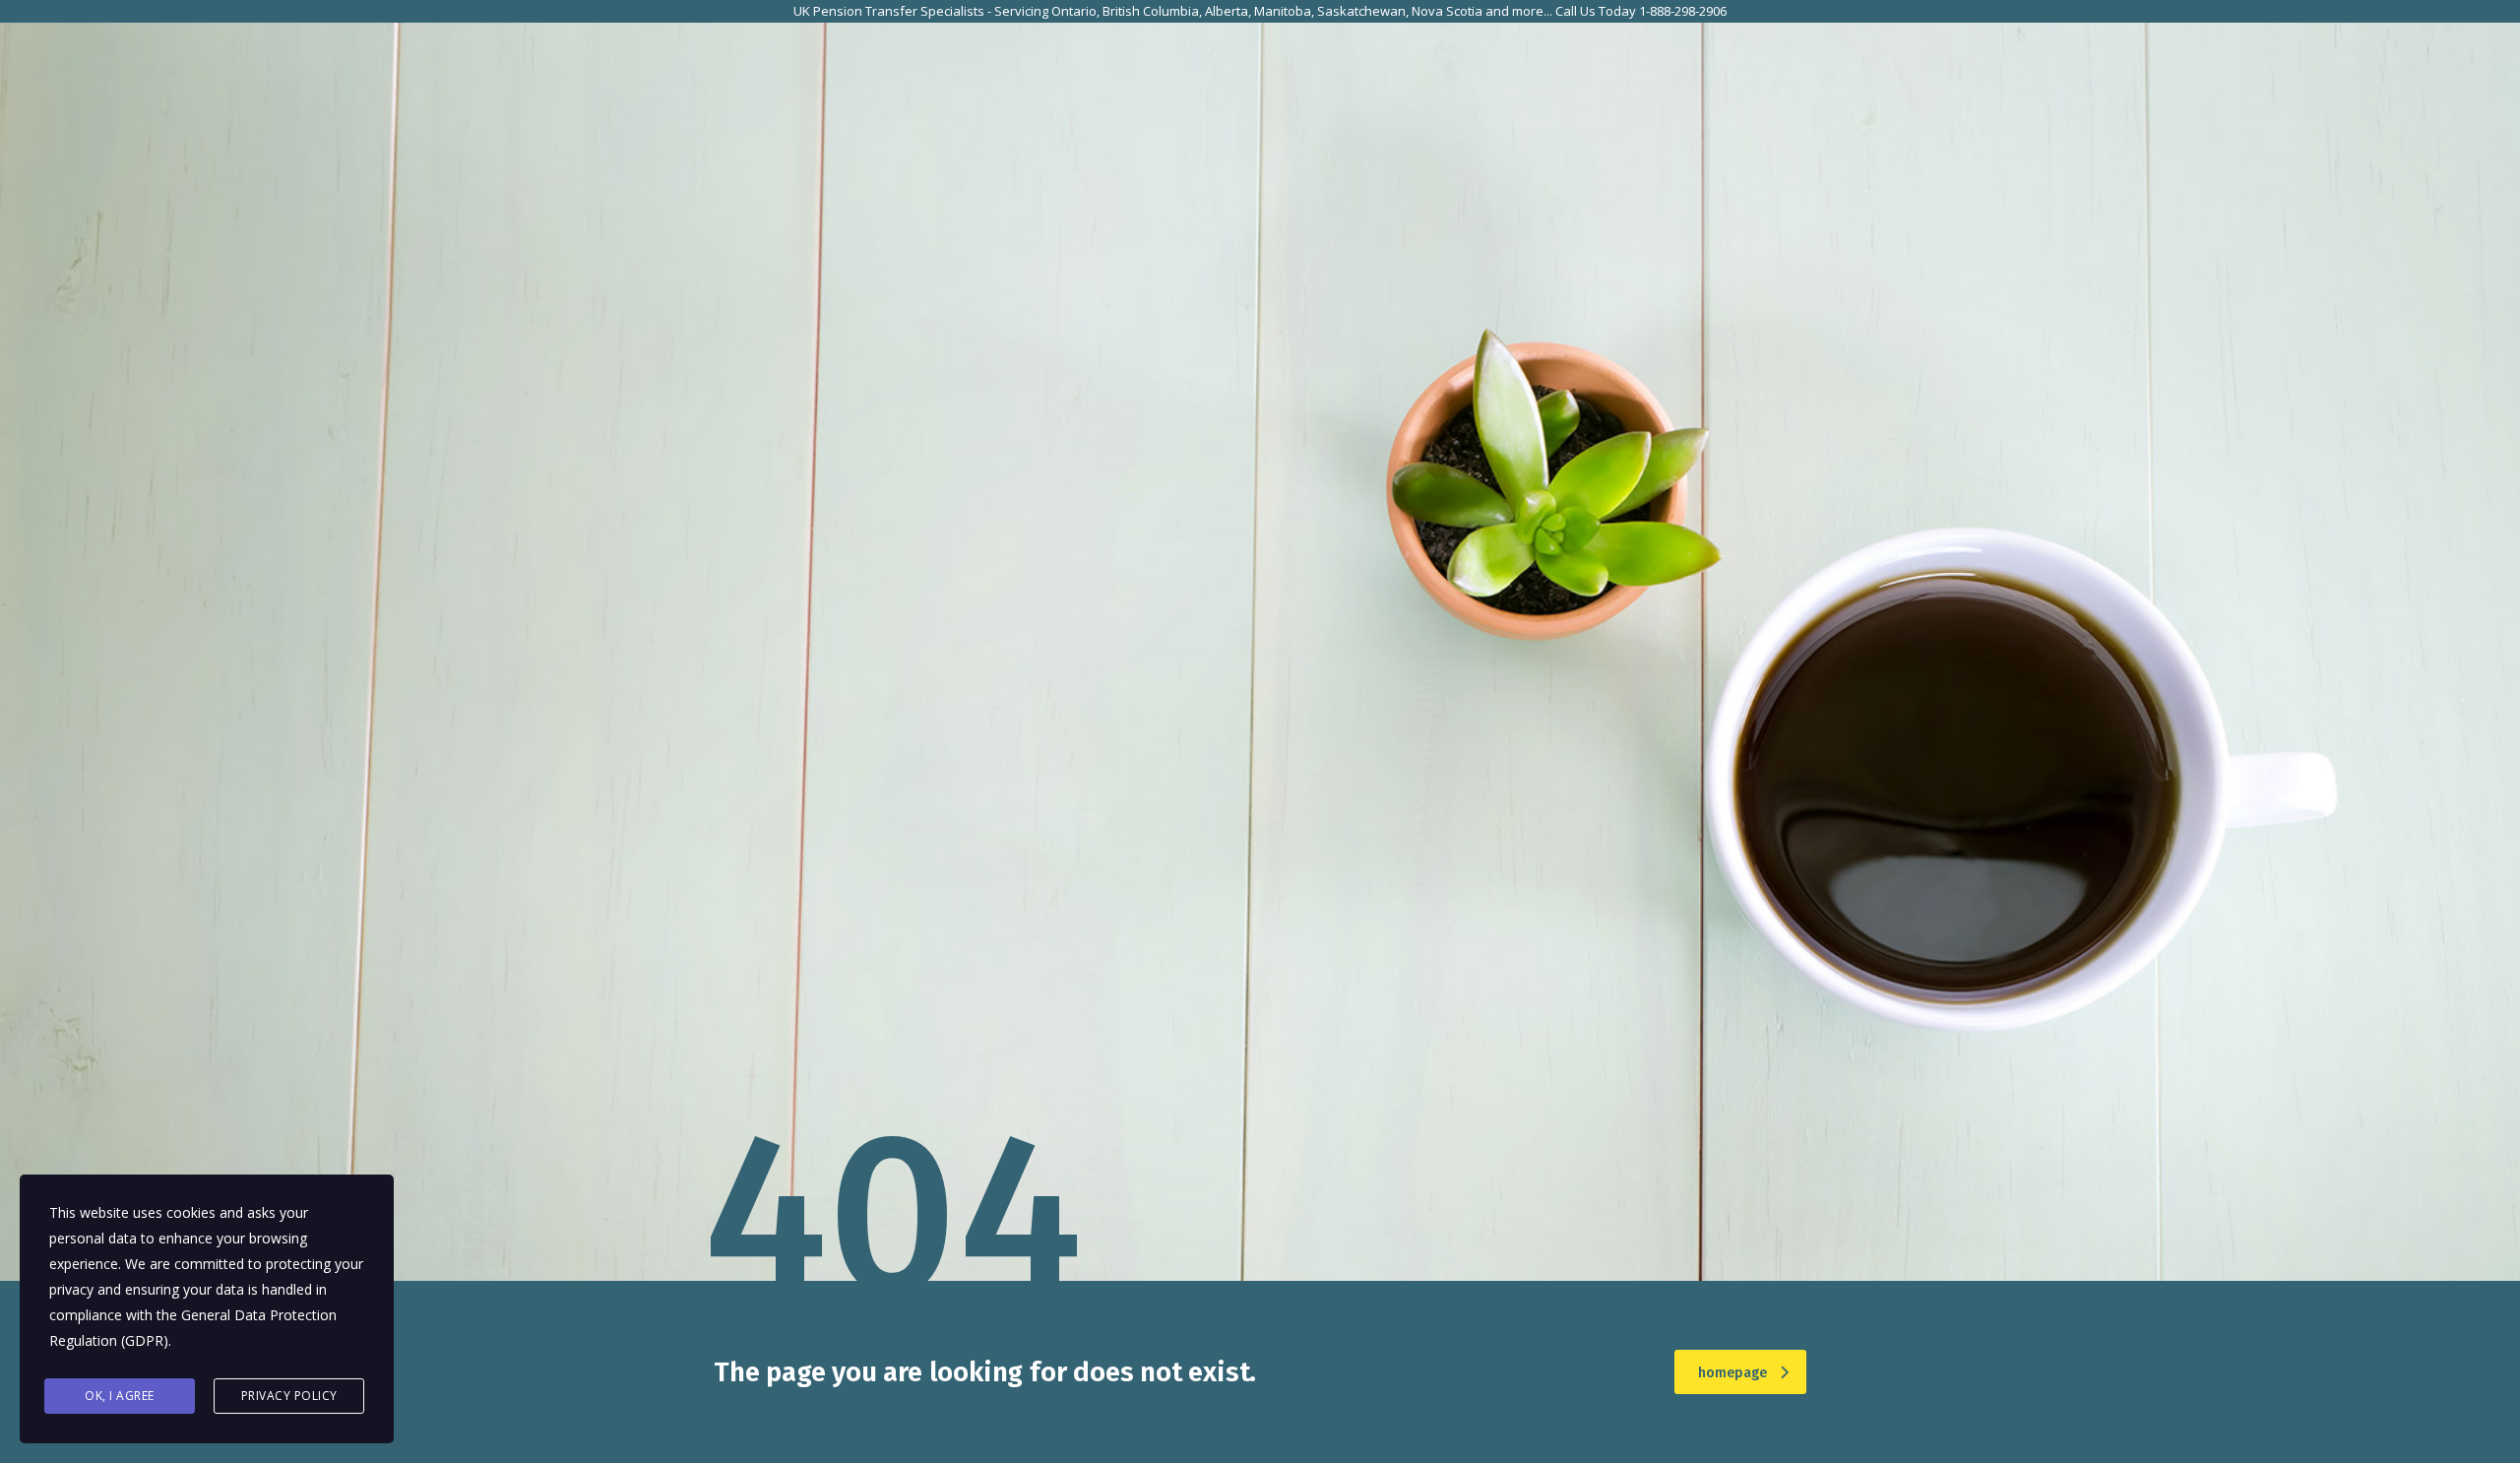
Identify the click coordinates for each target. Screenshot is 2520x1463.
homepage (1732, 1373)
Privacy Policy (289, 1396)
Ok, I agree (120, 1396)
